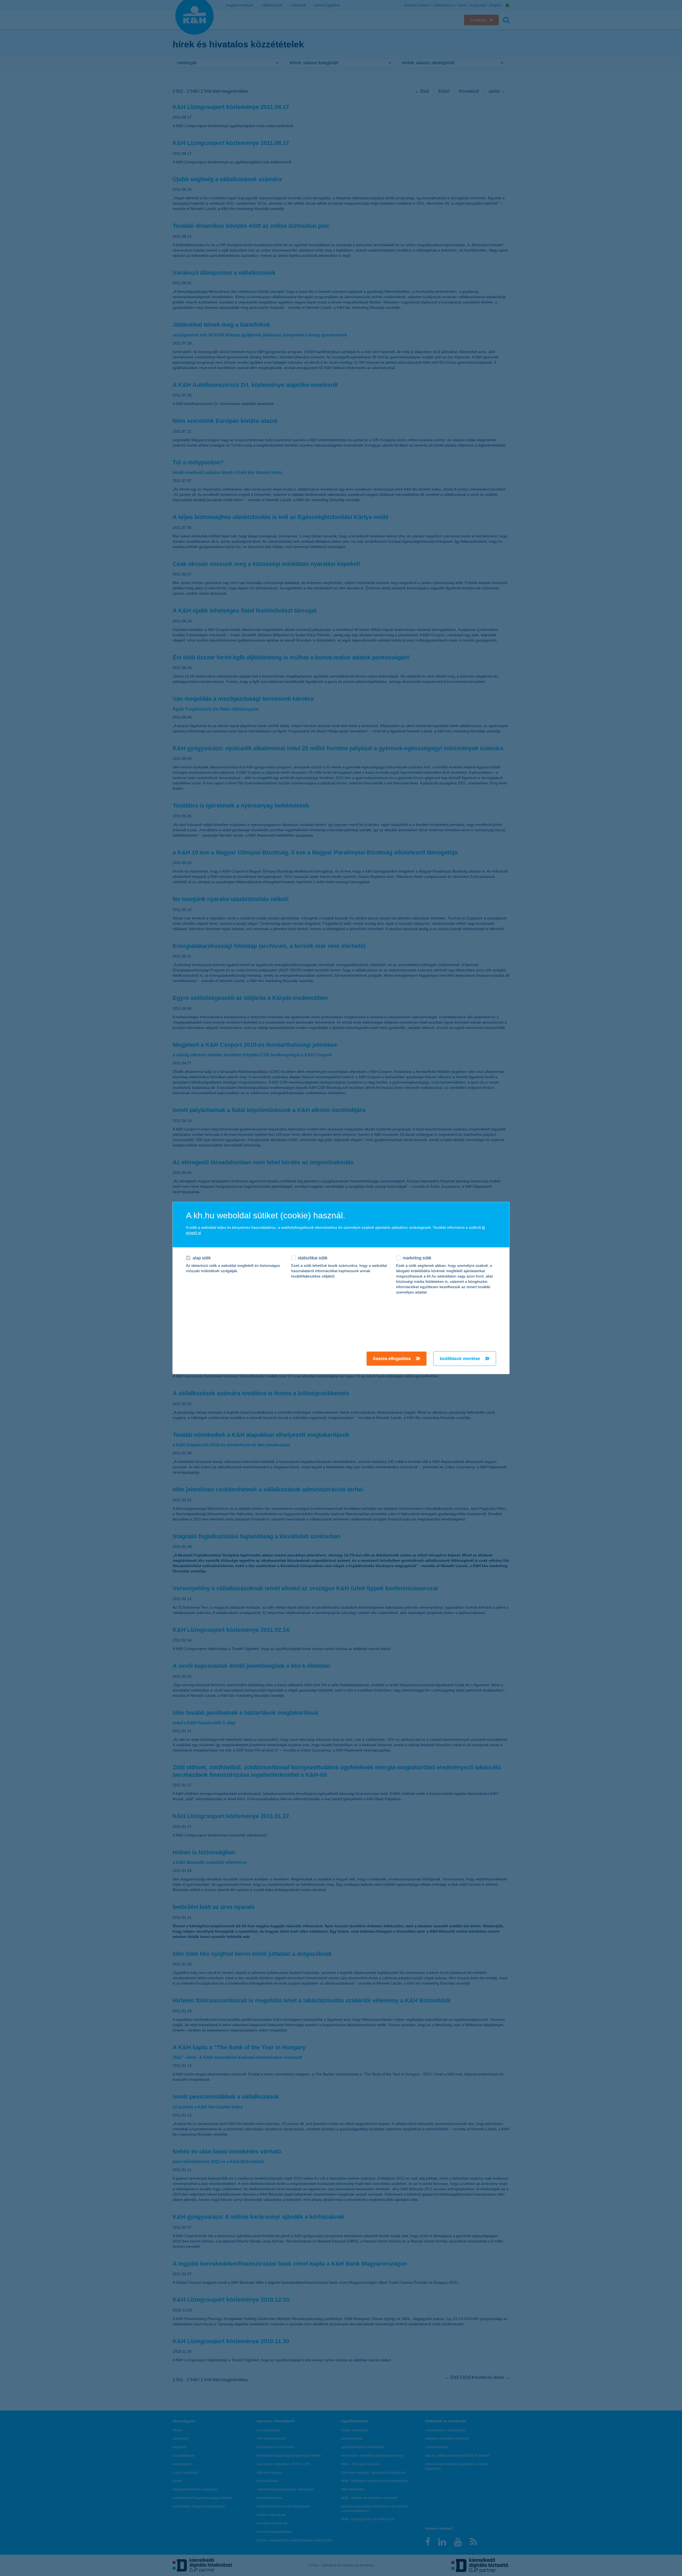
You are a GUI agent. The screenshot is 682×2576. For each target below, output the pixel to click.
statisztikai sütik (313, 1258)
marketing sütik (417, 1258)
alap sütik (202, 1258)
